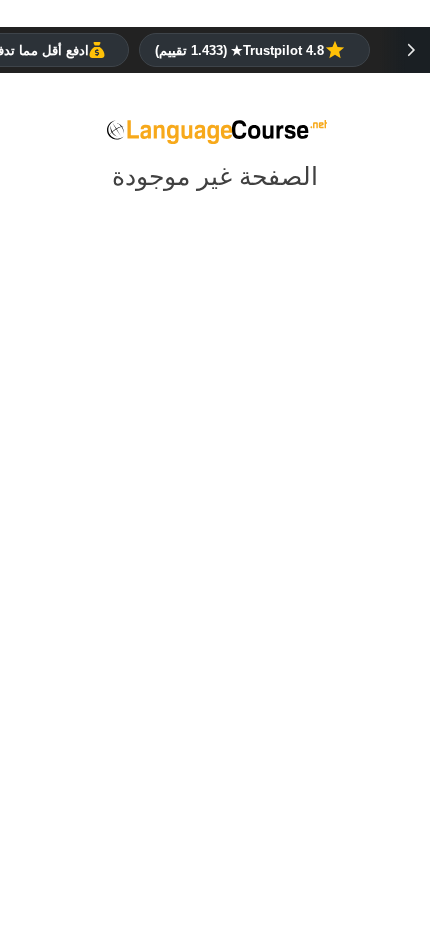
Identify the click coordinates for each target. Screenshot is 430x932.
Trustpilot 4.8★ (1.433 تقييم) (239, 50)
